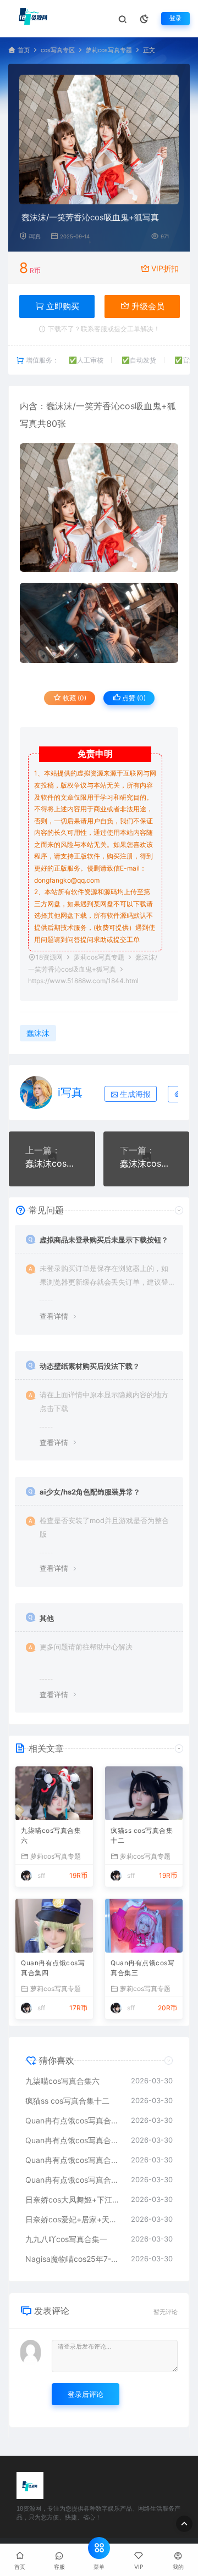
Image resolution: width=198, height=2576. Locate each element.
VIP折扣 (165, 268)
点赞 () (133, 698)
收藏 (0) (74, 698)
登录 (175, 18)
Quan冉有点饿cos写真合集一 (73, 2180)
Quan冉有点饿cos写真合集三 (142, 1968)
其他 (47, 1618)
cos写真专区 (58, 50)
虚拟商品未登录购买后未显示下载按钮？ (104, 1240)
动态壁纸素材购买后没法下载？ (90, 1366)
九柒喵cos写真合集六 (51, 1835)
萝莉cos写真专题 (109, 50)
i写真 (35, 236)
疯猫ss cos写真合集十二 (142, 1835)
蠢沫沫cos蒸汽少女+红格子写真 (147, 1163)
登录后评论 (86, 2394)
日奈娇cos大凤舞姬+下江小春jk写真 (73, 2199)
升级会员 (147, 306)
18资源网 (49, 957)
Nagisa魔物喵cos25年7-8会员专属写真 (73, 2259)
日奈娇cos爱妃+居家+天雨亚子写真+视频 (73, 2219)
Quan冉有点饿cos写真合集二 (73, 2160)
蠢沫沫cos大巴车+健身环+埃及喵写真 (52, 1163)
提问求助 (94, 939)
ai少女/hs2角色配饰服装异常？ (90, 1492)
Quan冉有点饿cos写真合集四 (53, 1968)
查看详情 (54, 1316)
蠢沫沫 (59, 406)
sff (41, 1875)
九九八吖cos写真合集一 (66, 2239)
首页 (24, 50)
